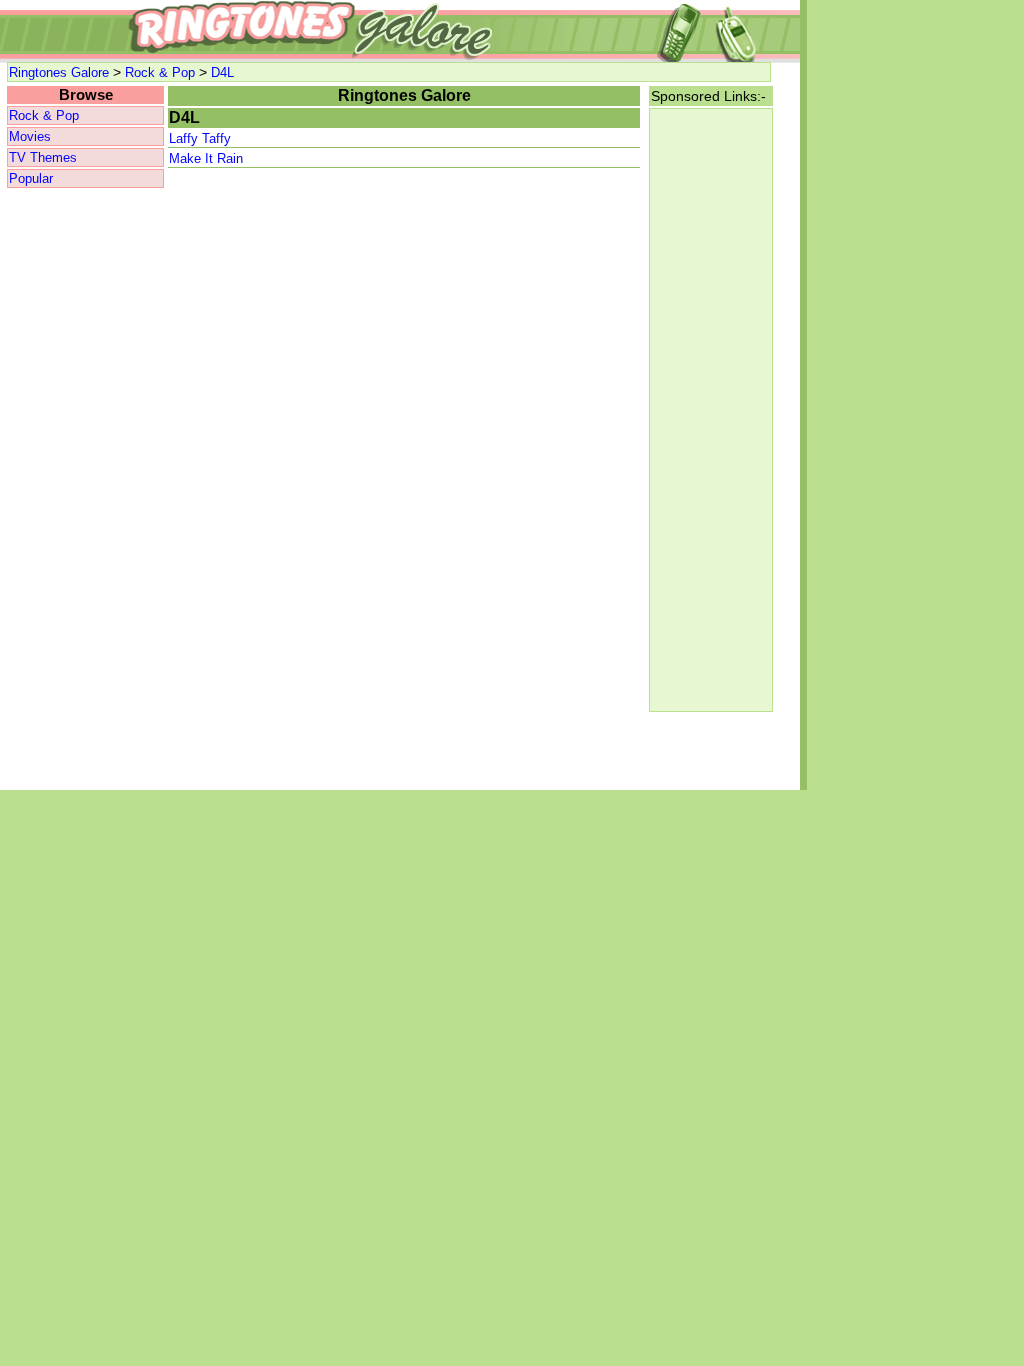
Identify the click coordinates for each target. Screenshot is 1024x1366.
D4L (222, 72)
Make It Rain (206, 158)
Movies (30, 136)
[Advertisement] (85, 490)
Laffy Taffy (200, 138)
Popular (31, 178)
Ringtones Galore (59, 72)
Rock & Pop (160, 72)
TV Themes (43, 157)
